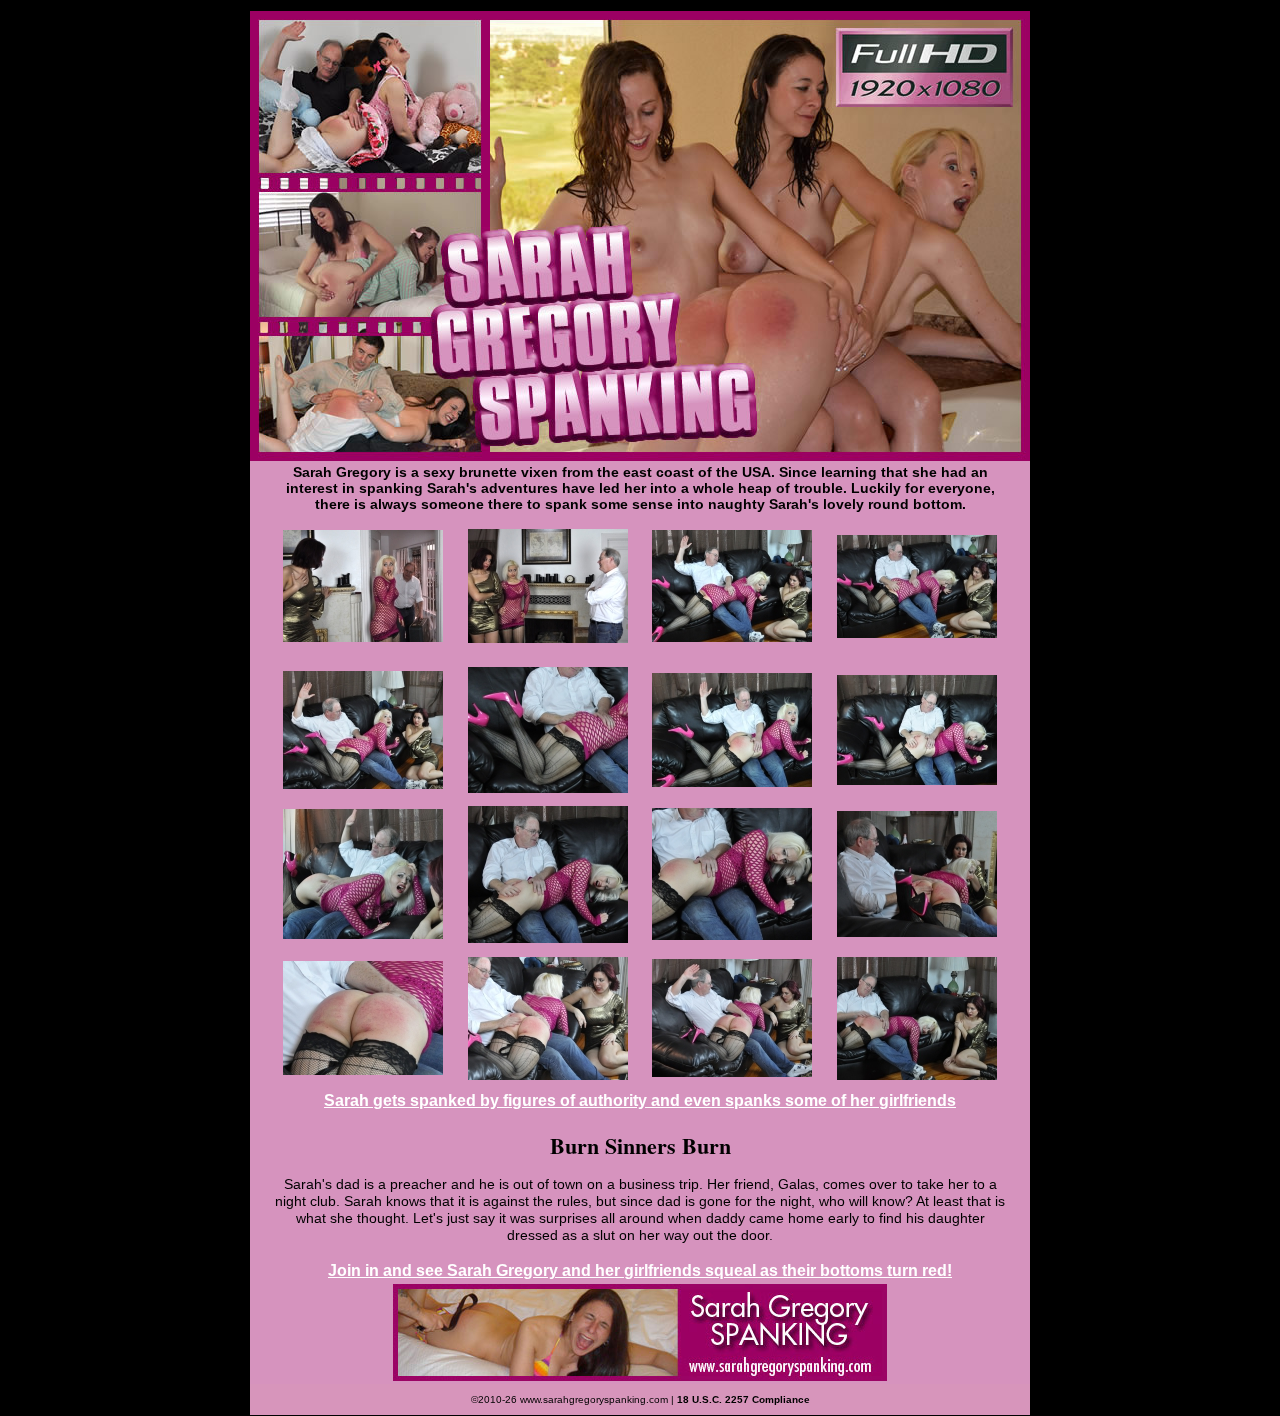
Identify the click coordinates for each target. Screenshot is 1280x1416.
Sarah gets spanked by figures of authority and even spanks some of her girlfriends (640, 1100)
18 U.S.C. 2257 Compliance (743, 1399)
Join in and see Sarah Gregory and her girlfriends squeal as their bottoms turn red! (640, 1270)
